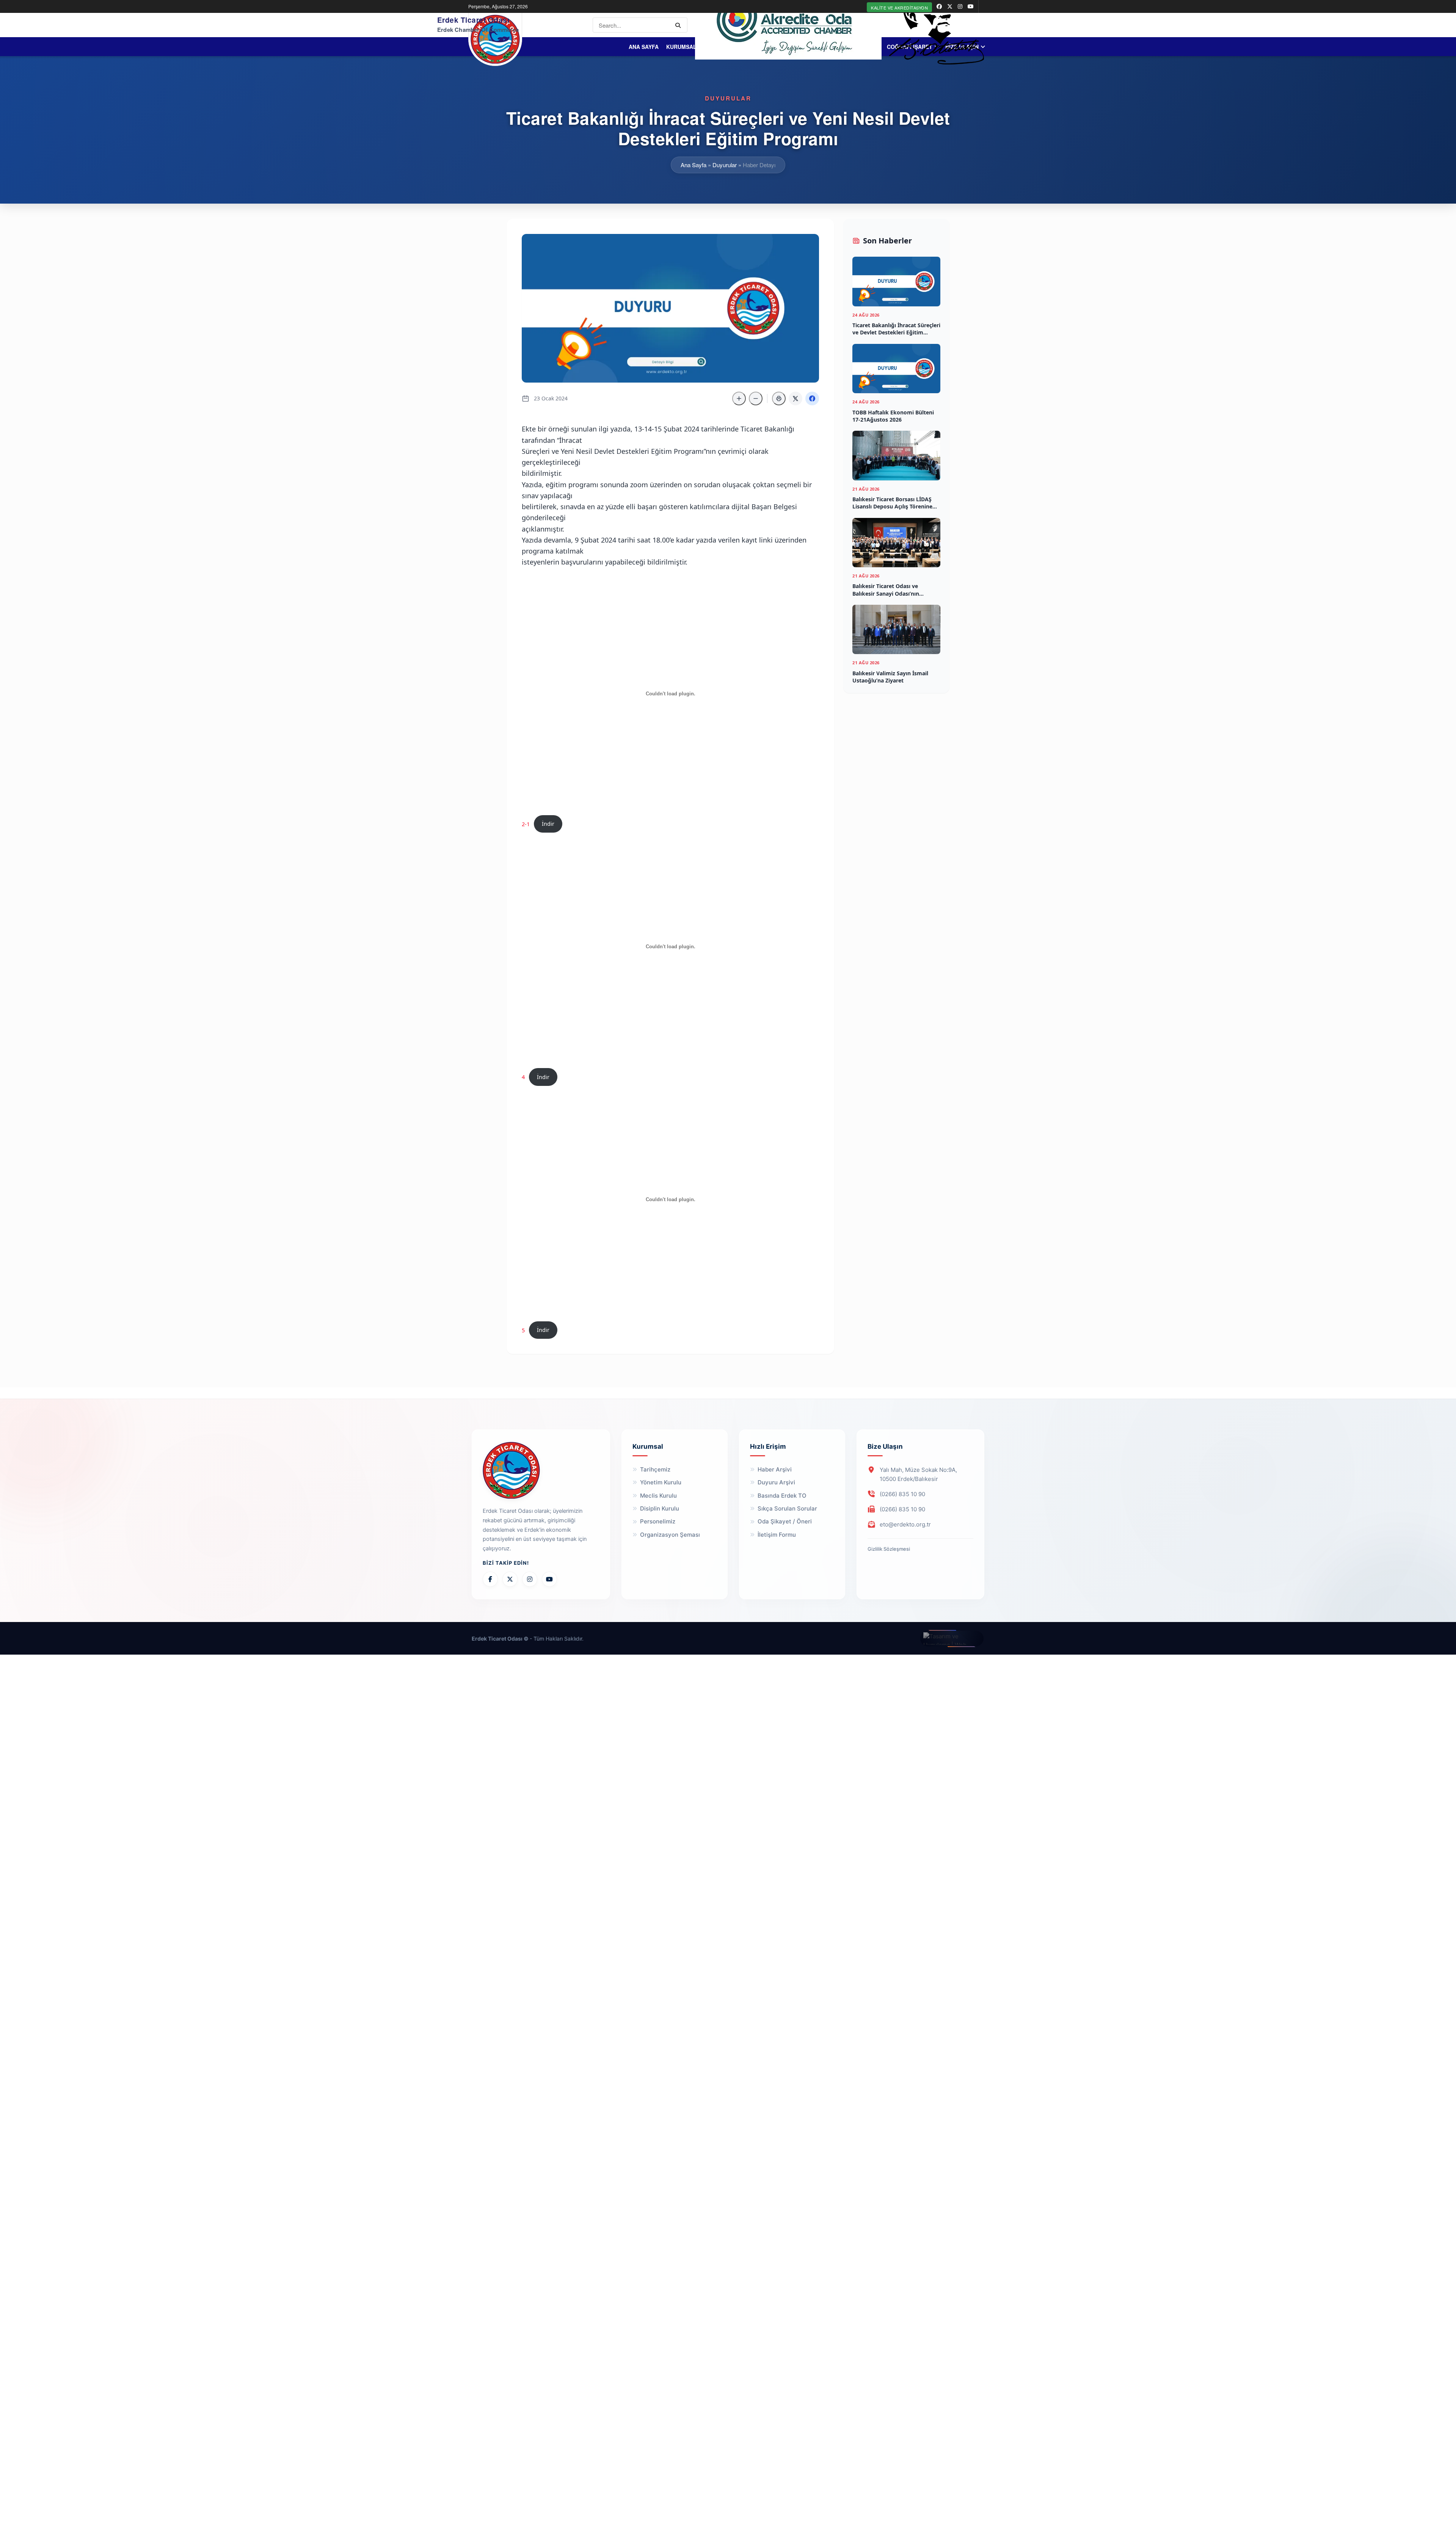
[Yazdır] (779, 398)
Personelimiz (658, 1521)
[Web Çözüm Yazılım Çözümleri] (952, 1639)
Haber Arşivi (775, 1469)
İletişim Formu (777, 1535)
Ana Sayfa (628, 47)
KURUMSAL (665, 47)
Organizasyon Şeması (670, 1535)
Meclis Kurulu (658, 1496)
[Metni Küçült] (756, 398)
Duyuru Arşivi (776, 1482)
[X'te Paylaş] (795, 398)
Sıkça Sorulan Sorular (787, 1508)
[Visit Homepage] (495, 39)
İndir (548, 824)
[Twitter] (510, 1579)
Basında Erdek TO (782, 1496)
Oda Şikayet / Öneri (785, 1521)
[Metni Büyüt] (739, 398)
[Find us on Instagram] (960, 6)
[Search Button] (679, 25)
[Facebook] (490, 1579)
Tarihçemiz (655, 1469)
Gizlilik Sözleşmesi (889, 1549)
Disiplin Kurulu (660, 1508)
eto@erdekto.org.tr (905, 1524)
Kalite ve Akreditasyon (899, 8)
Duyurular (725, 165)
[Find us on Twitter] (950, 6)
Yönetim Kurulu (661, 1482)
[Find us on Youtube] (971, 6)
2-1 (526, 824)
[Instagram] (530, 1579)
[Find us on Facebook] (939, 6)
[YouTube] (549, 1579)
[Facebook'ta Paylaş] (812, 398)
